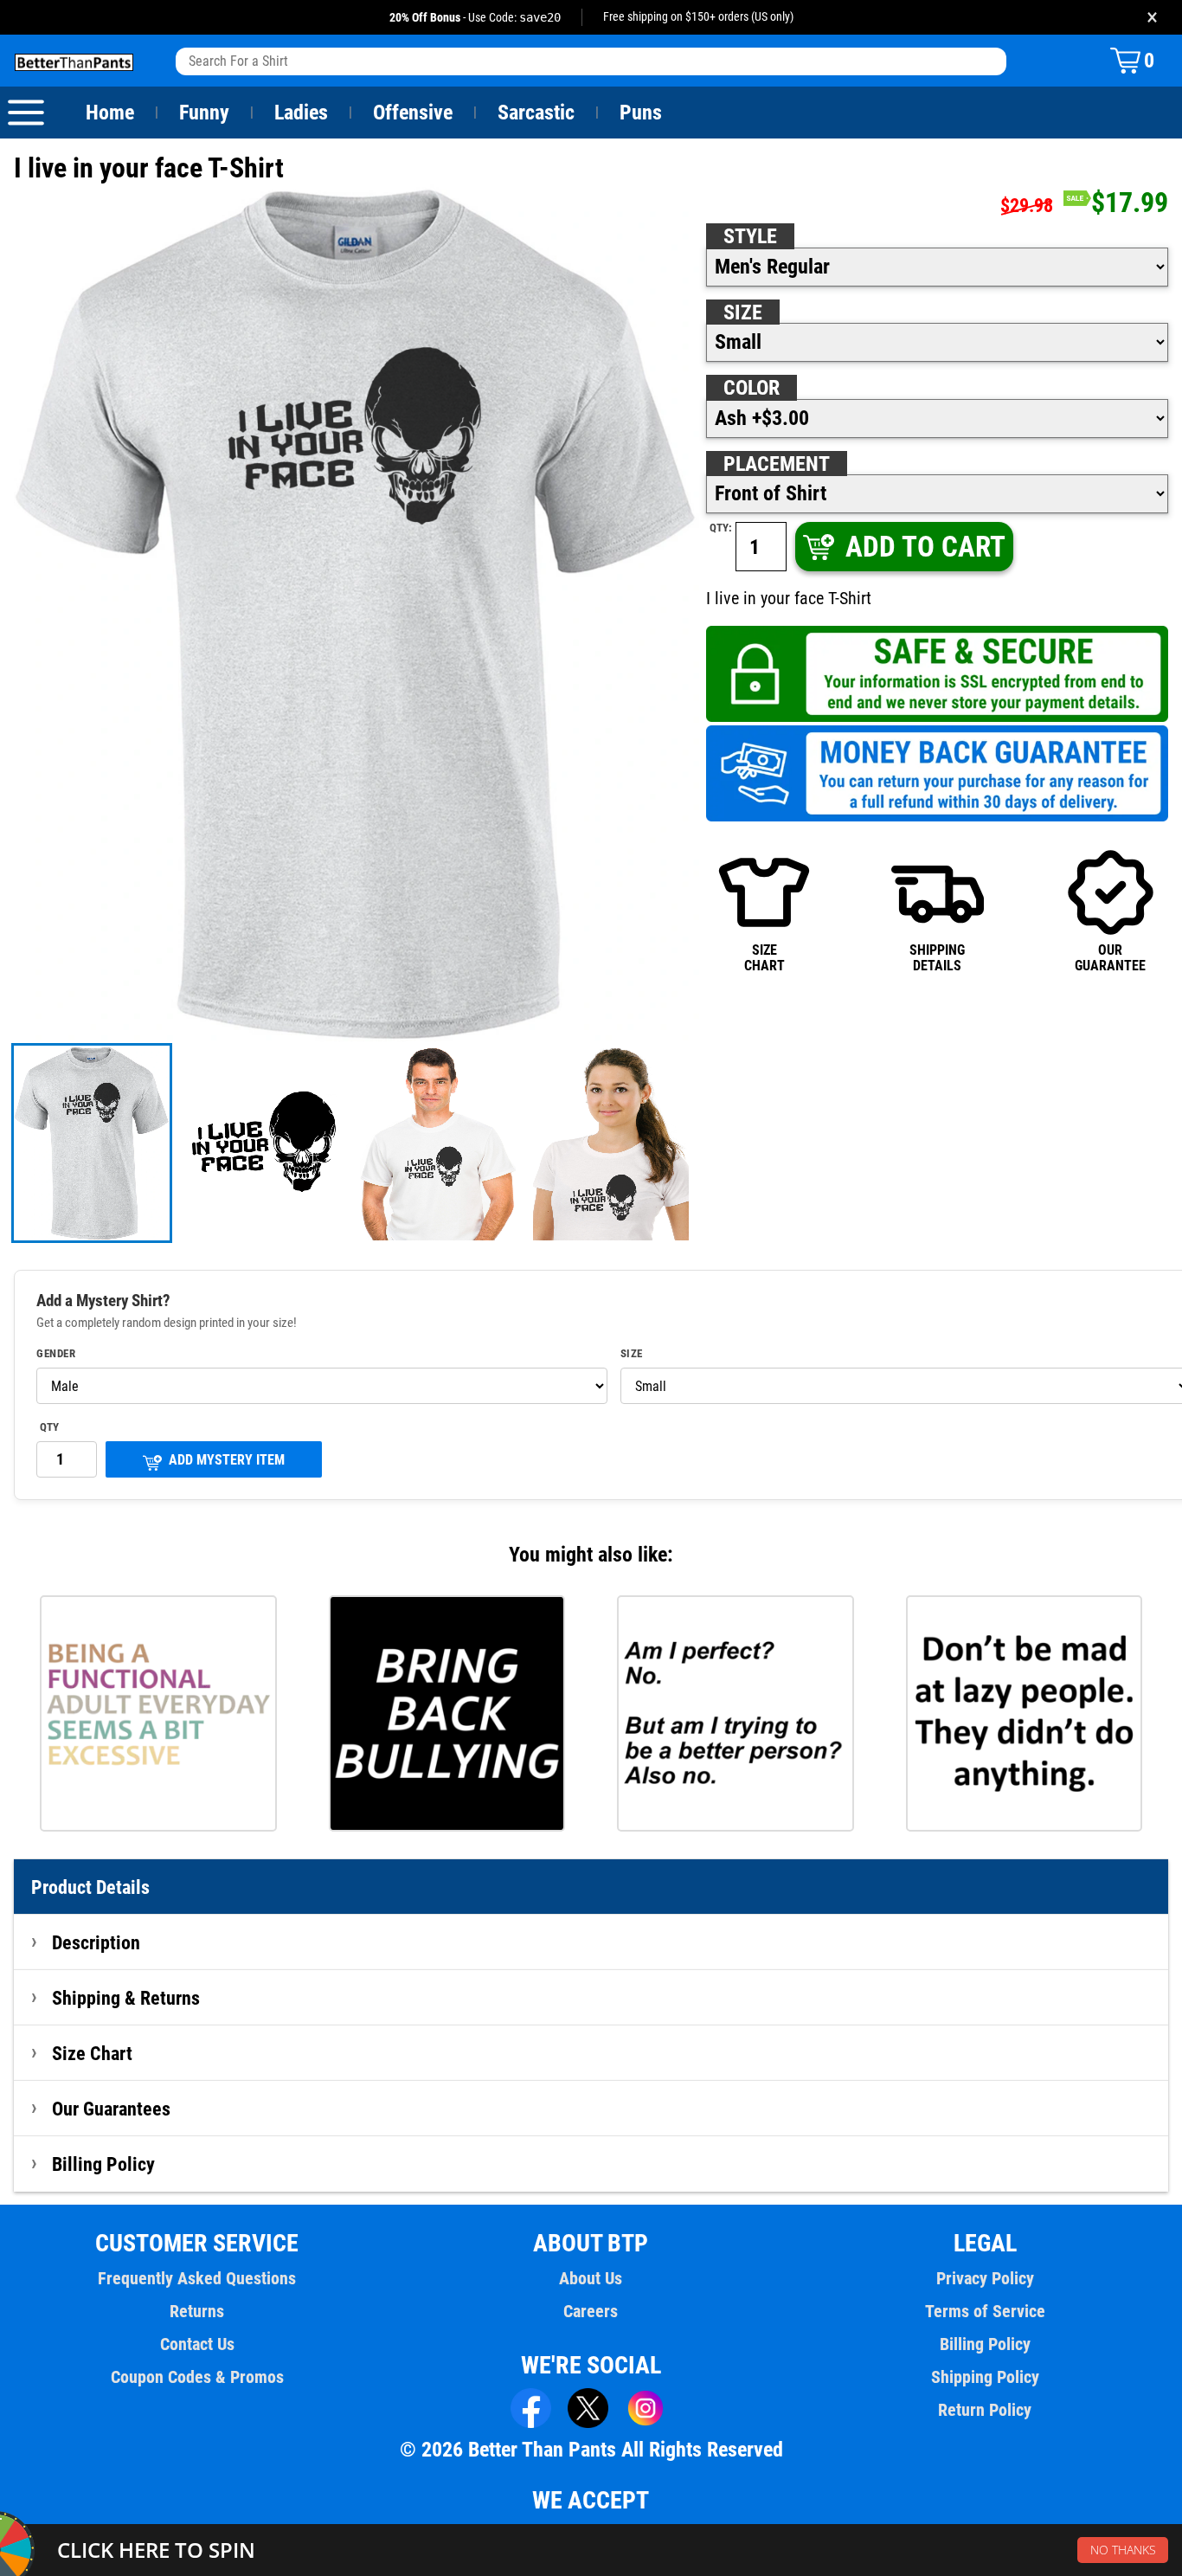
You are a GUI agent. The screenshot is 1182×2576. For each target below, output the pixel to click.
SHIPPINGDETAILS (937, 958)
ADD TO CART (925, 547)
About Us (591, 2278)
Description (96, 1942)
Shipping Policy (985, 2377)
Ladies (301, 113)
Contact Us (197, 2344)
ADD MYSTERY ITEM (227, 1460)
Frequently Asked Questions (197, 2278)
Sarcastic (536, 113)
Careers (591, 2311)
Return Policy (985, 2410)
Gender (56, 1354)
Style (750, 236)
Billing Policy (103, 2164)
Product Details (90, 1887)
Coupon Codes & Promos (197, 2377)
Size (743, 312)
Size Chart (92, 2053)
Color (752, 388)
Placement (777, 464)
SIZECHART (764, 958)
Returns (197, 2311)
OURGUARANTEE (1110, 958)
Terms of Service (985, 2311)
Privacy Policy (985, 2278)
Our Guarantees (111, 2109)
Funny (204, 113)
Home (110, 113)
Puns (641, 113)
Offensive (413, 113)
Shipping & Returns (126, 1998)
